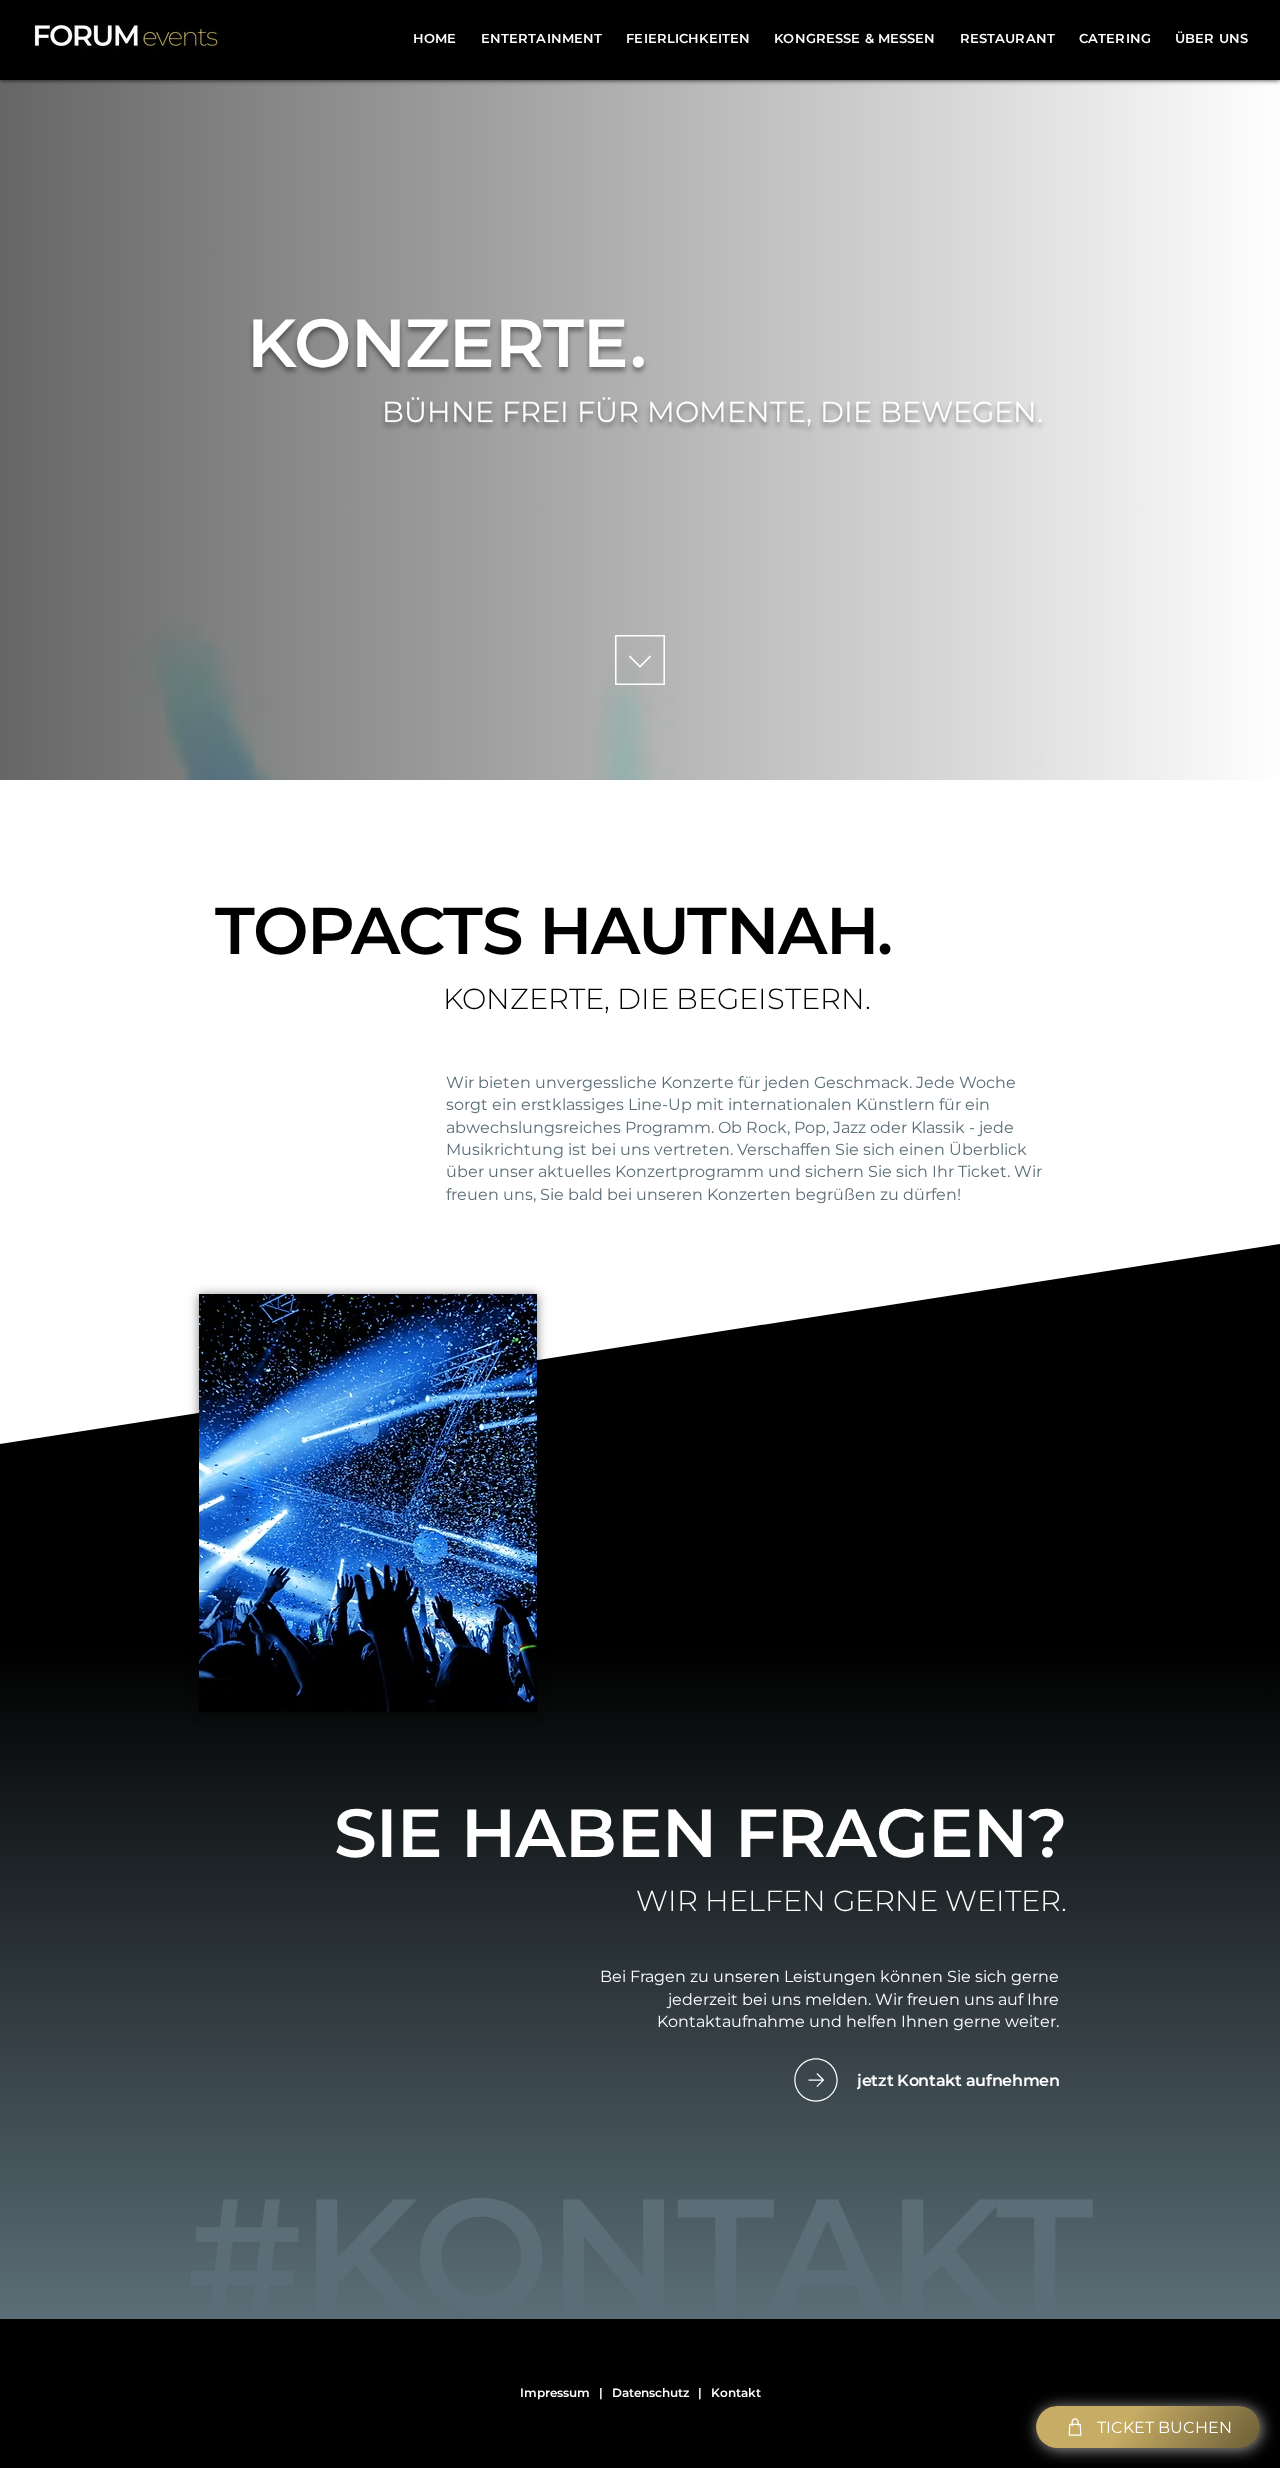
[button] (542, 38)
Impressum (555, 2392)
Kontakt (736, 2392)
